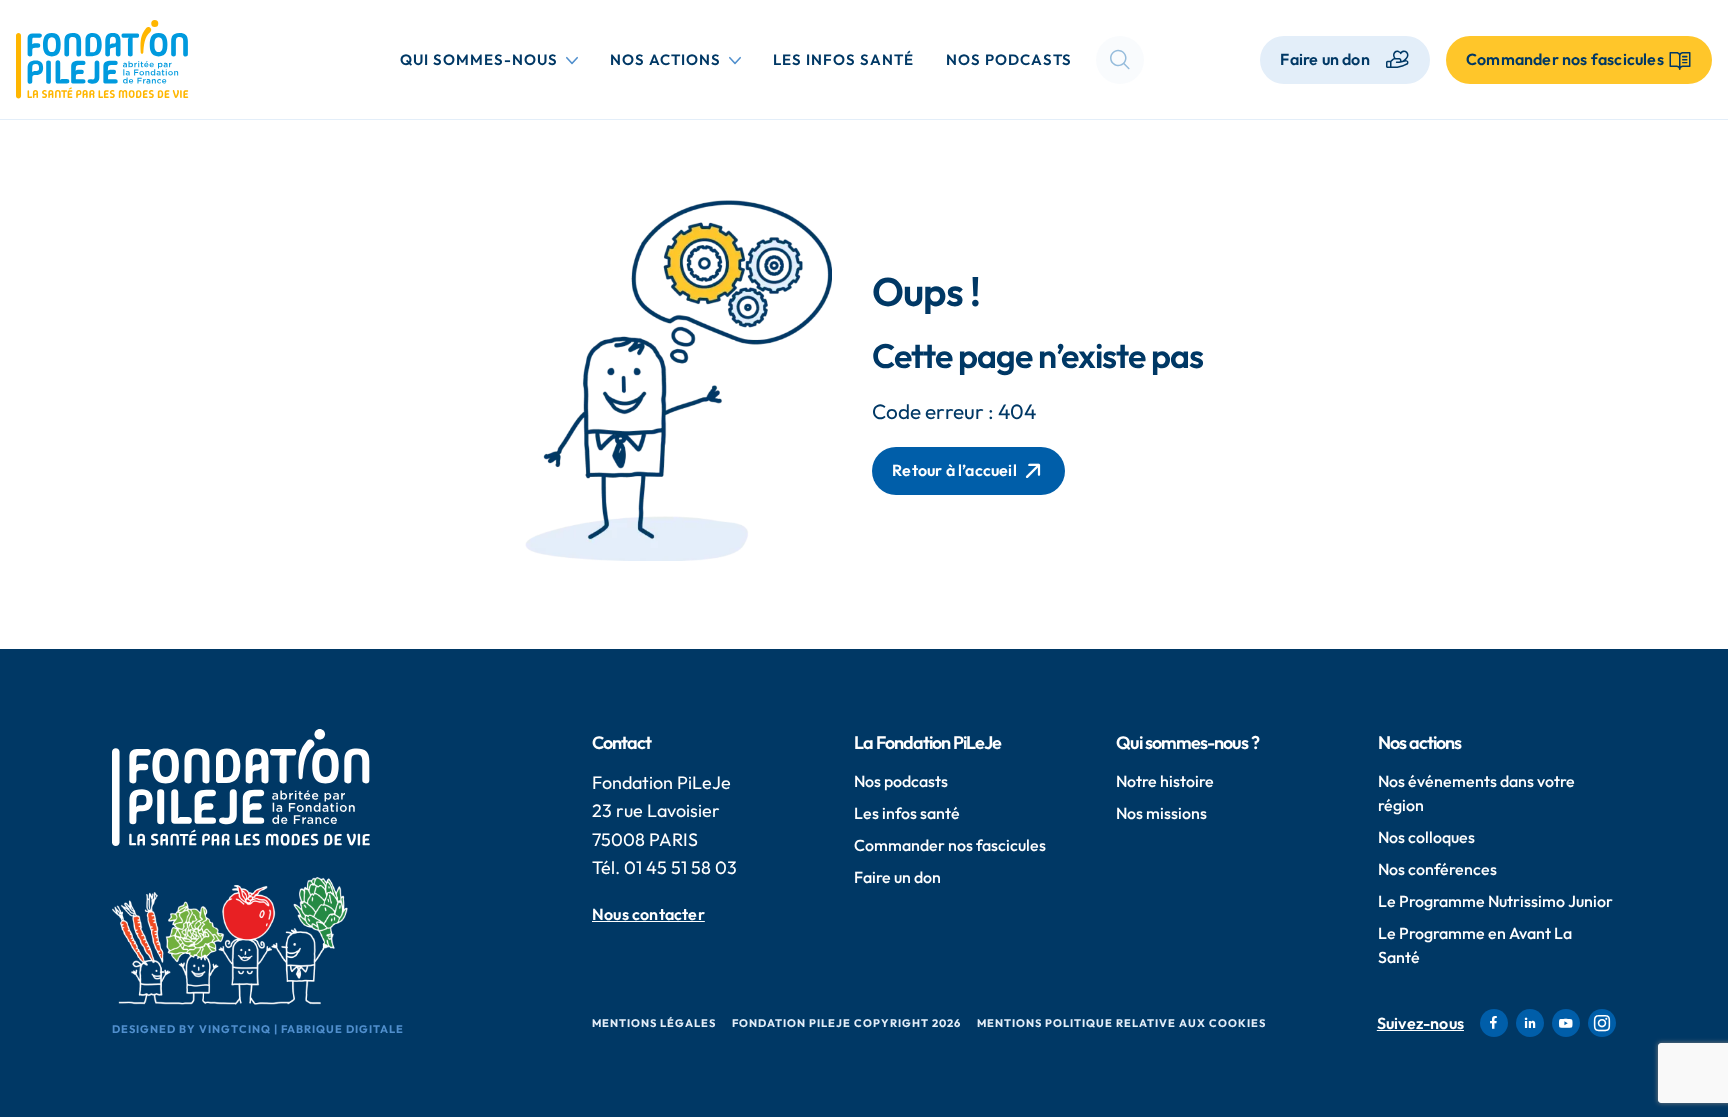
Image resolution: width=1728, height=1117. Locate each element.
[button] (1120, 60)
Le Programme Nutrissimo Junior (1495, 901)
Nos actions (679, 59)
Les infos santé (843, 59)
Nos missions (1161, 813)
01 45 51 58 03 (680, 867)
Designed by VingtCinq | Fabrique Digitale (258, 1029)
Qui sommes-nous (493, 59)
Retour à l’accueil (954, 470)
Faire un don (1324, 59)
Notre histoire (1165, 781)
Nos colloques (1426, 837)
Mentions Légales (654, 1023)
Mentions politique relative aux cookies (1121, 1023)
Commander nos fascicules (950, 845)
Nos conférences (1437, 869)
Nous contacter (648, 914)
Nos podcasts (1009, 59)
